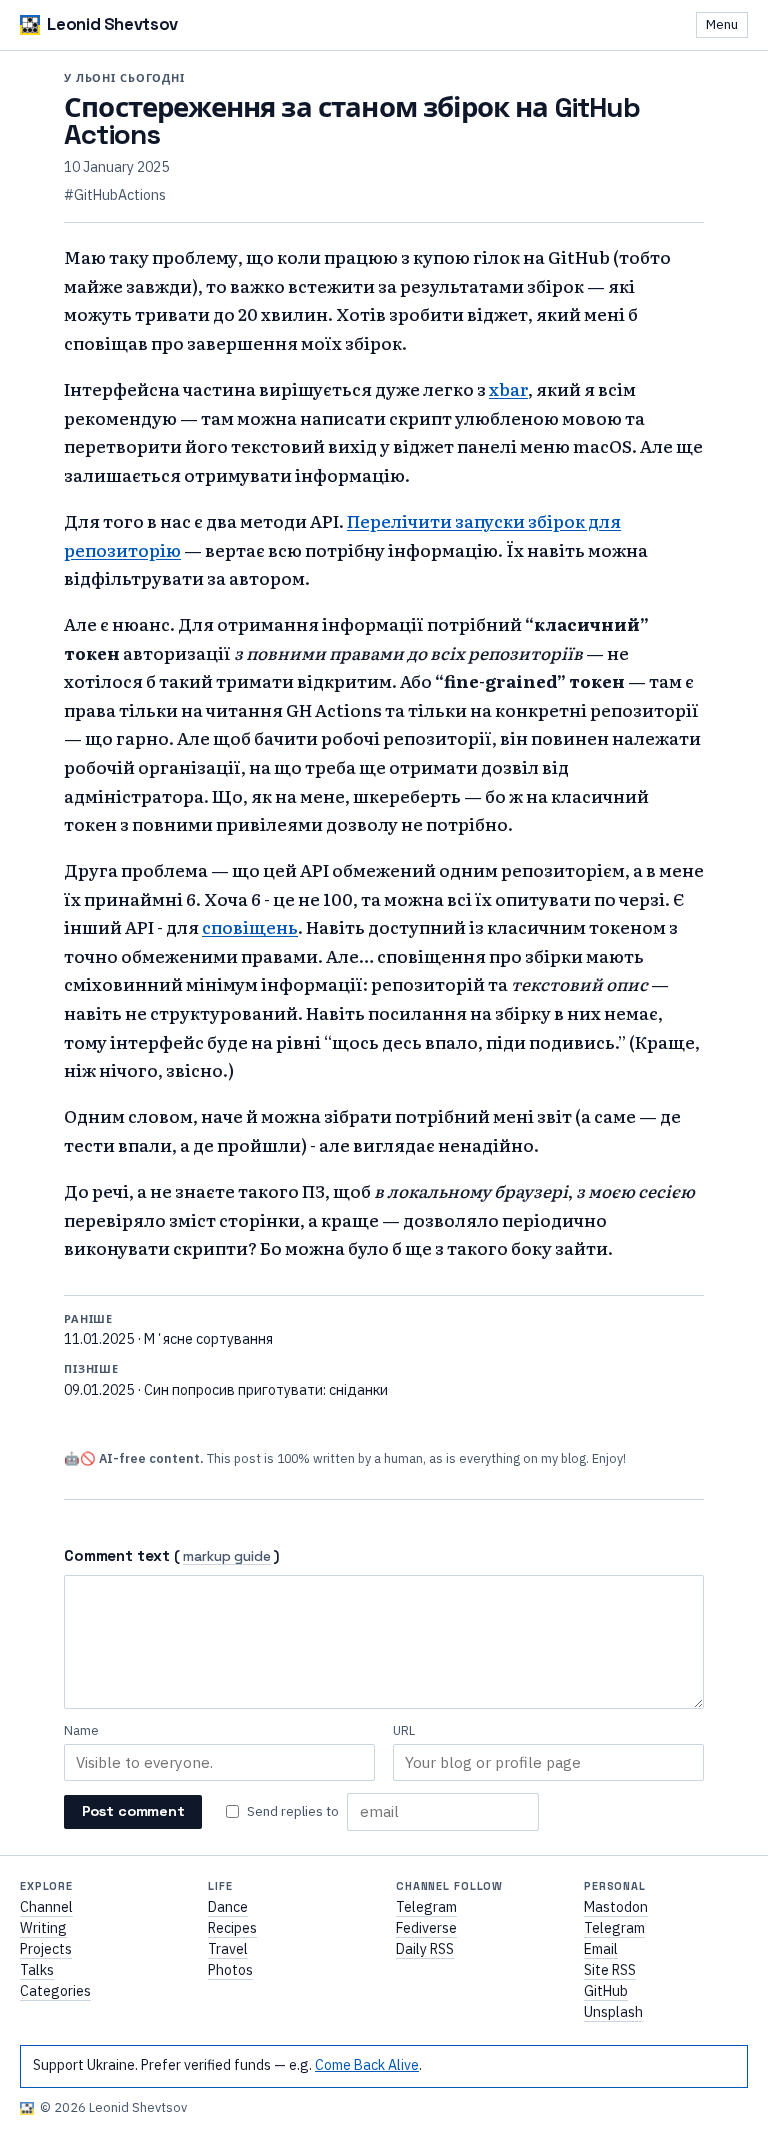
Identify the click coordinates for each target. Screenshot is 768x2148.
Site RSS (610, 1970)
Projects (46, 1949)
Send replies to (293, 1811)
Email (601, 1949)
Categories (55, 1991)
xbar (508, 388)
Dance (228, 1907)
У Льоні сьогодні (124, 78)
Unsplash (613, 2012)
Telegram (426, 1907)
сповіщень (250, 926)
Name (81, 1730)
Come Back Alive (367, 2065)
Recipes (232, 1928)
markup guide (227, 1557)
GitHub (606, 1991)
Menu (722, 24)
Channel (46, 1907)
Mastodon (616, 1907)
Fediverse (426, 1928)
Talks (37, 1970)
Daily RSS (425, 1949)
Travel (228, 1949)
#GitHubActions (115, 195)
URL (404, 1730)
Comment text (117, 1555)
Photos (230, 1970)
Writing (43, 1928)
